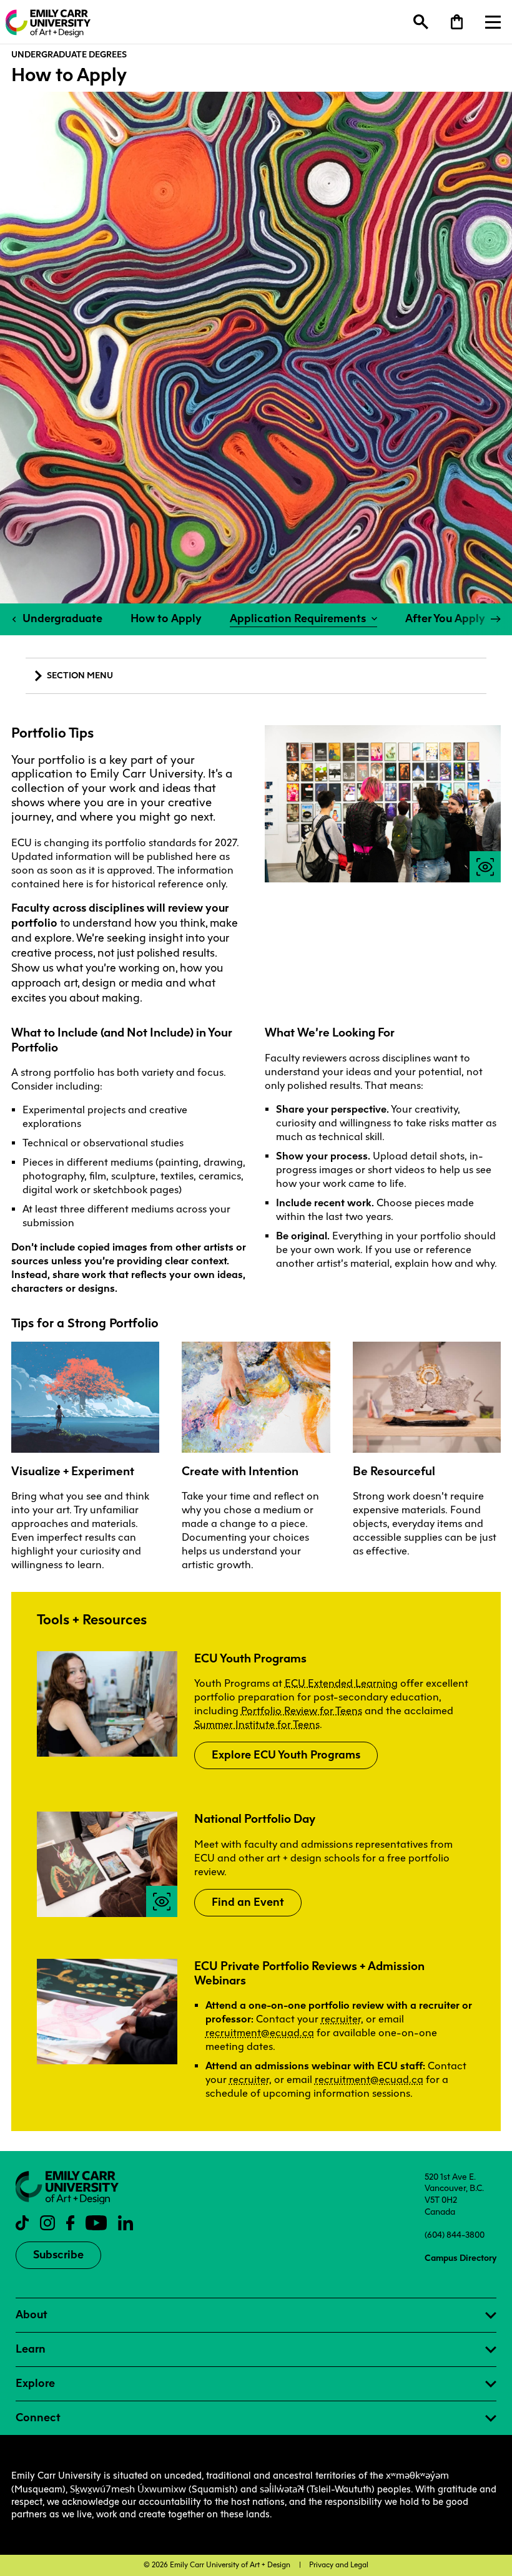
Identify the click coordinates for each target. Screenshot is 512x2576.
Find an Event (248, 1902)
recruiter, (250, 2080)
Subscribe (58, 2255)
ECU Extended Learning (341, 1683)
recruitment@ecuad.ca (260, 2033)
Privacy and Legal (339, 2565)
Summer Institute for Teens (257, 1725)
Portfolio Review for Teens (302, 1711)
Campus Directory (460, 2258)
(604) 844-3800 (455, 2235)
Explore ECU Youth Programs (286, 1755)
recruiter (341, 2019)
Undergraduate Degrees (69, 54)
